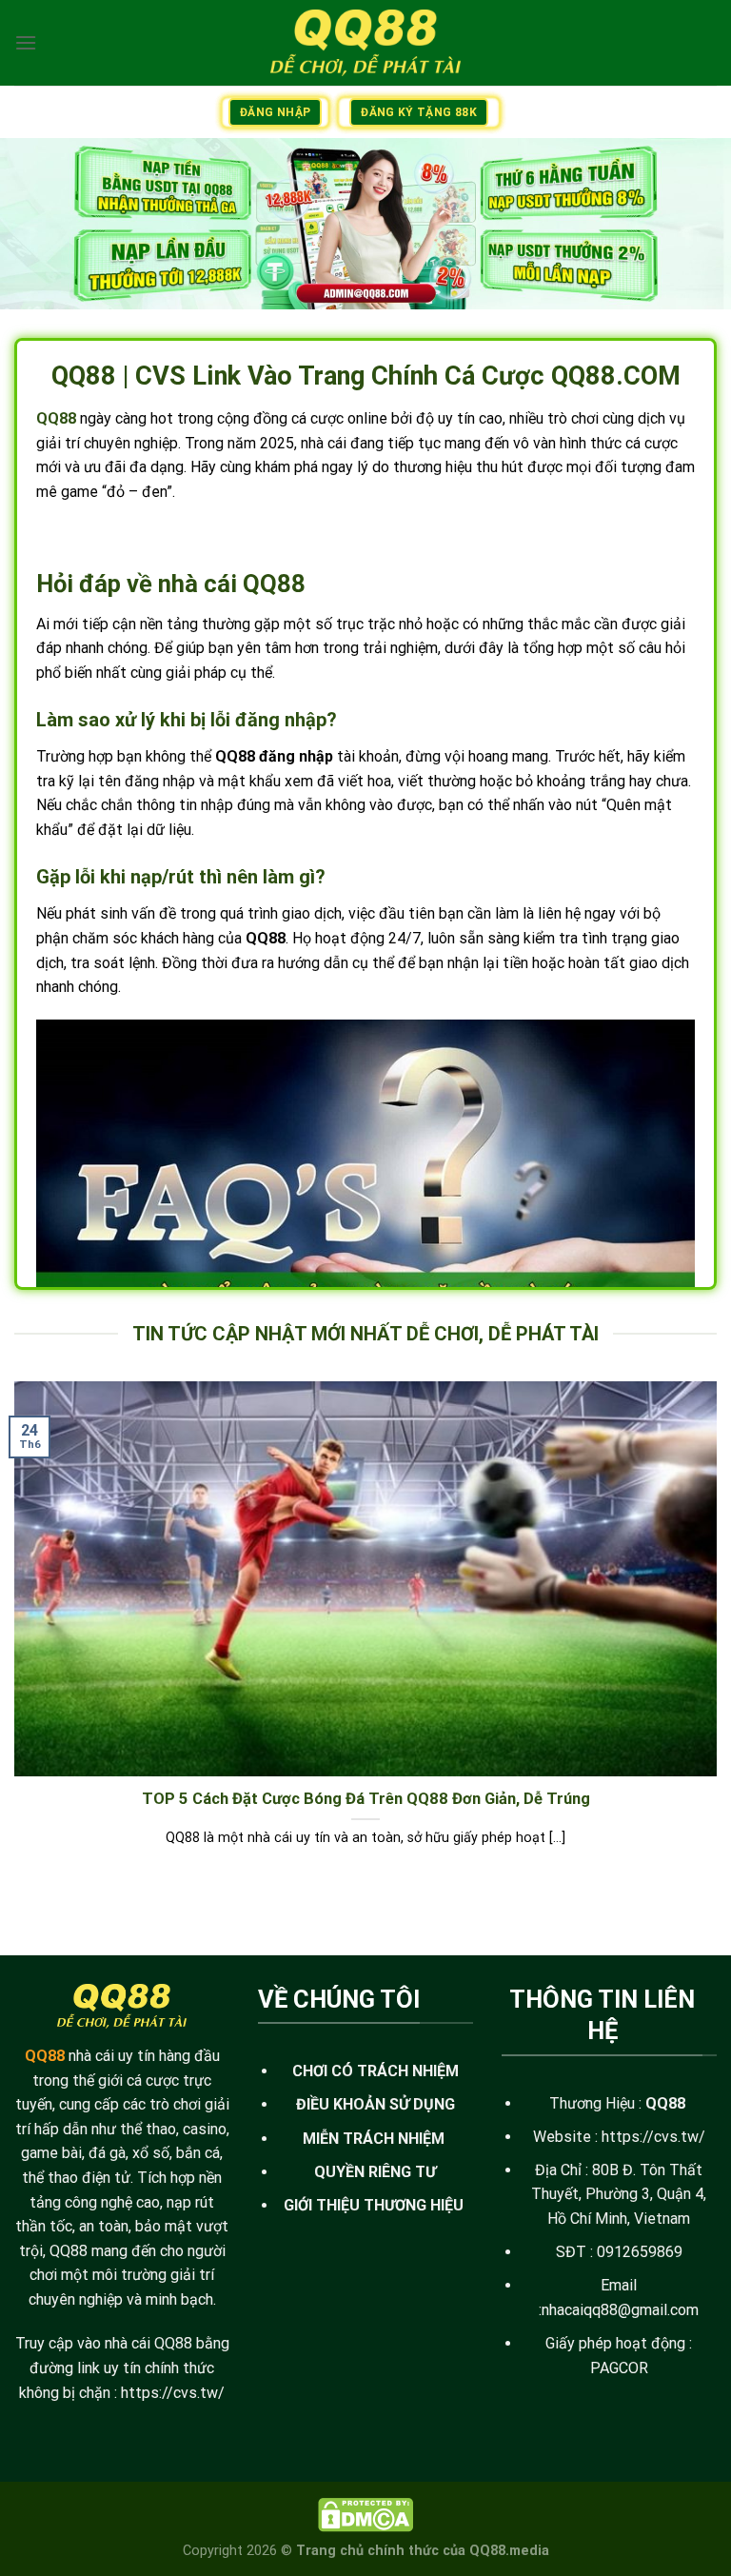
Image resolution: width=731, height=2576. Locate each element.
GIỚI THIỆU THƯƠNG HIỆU (374, 2205)
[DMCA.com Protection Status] (365, 2515)
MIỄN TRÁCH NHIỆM (374, 2139)
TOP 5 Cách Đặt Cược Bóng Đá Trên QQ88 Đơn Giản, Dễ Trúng (366, 1799)
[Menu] (26, 42)
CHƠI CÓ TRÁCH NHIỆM (375, 2071)
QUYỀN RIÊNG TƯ (375, 2172)
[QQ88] (365, 43)
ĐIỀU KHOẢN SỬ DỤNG (375, 2104)
